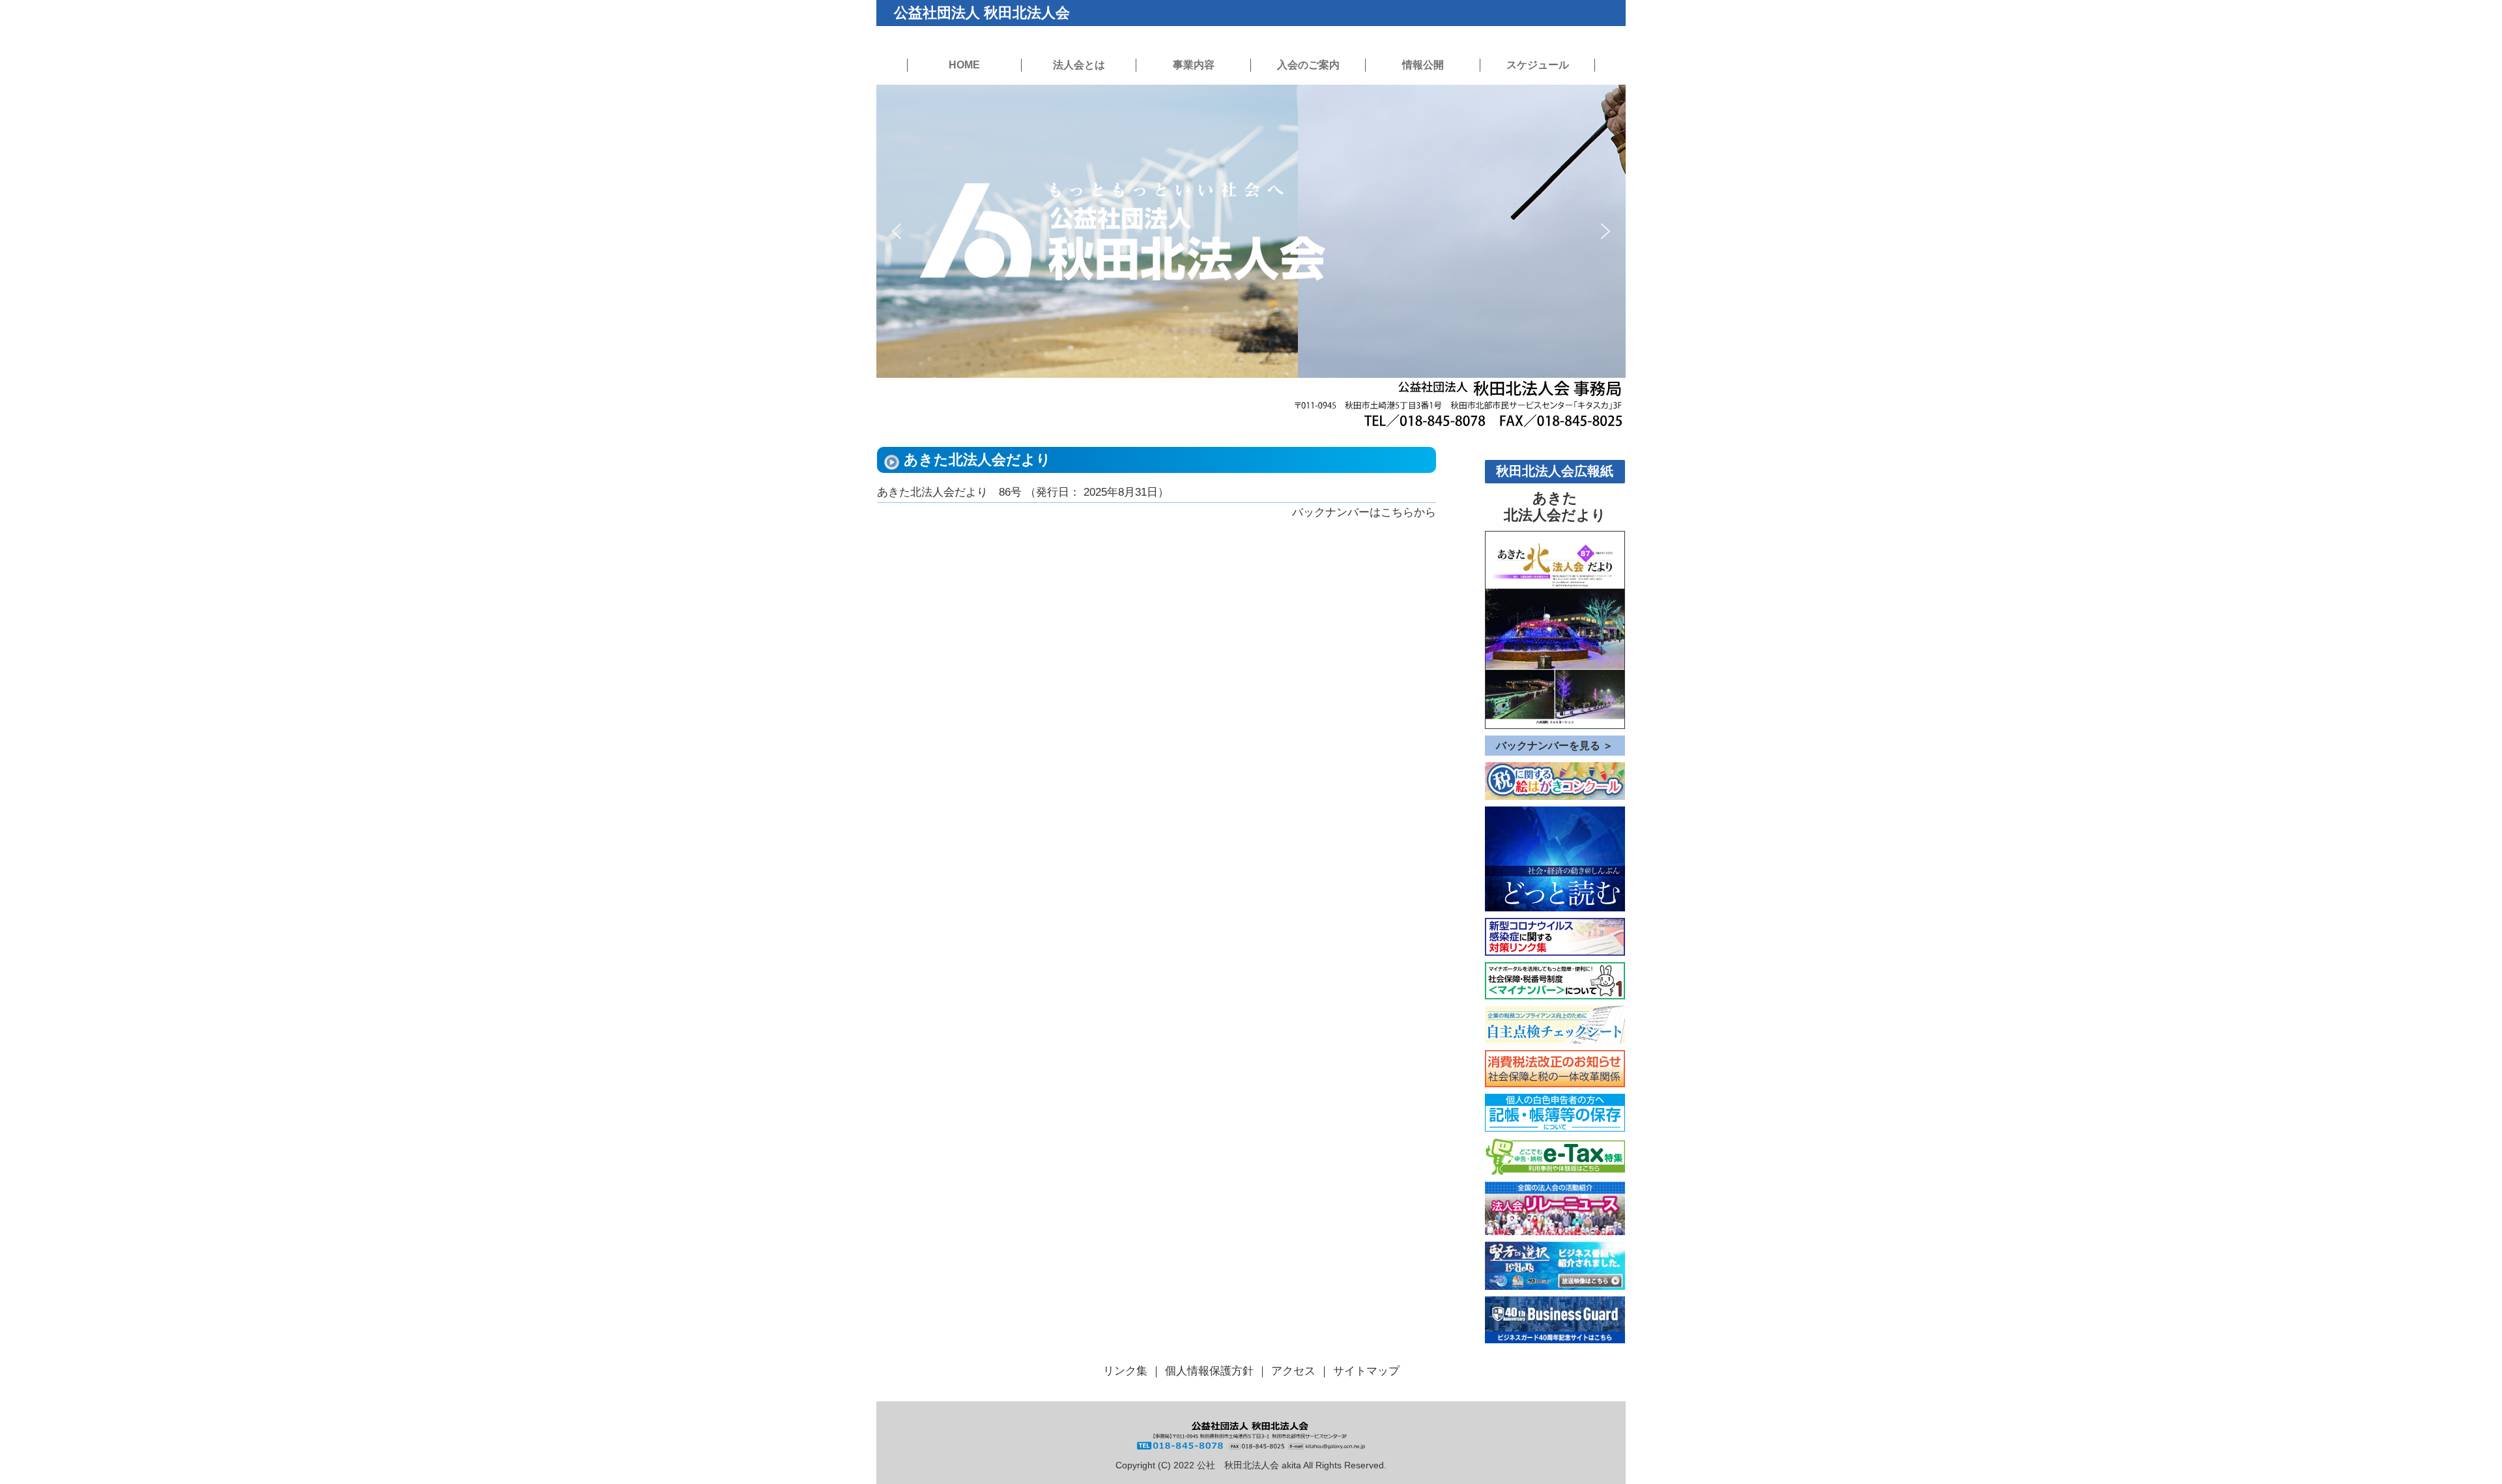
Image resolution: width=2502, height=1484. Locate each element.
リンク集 (1125, 1371)
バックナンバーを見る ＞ (1555, 746)
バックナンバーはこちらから (1364, 512)
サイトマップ (1366, 1371)
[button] (897, 231)
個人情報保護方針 (1209, 1371)
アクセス (1293, 1371)
